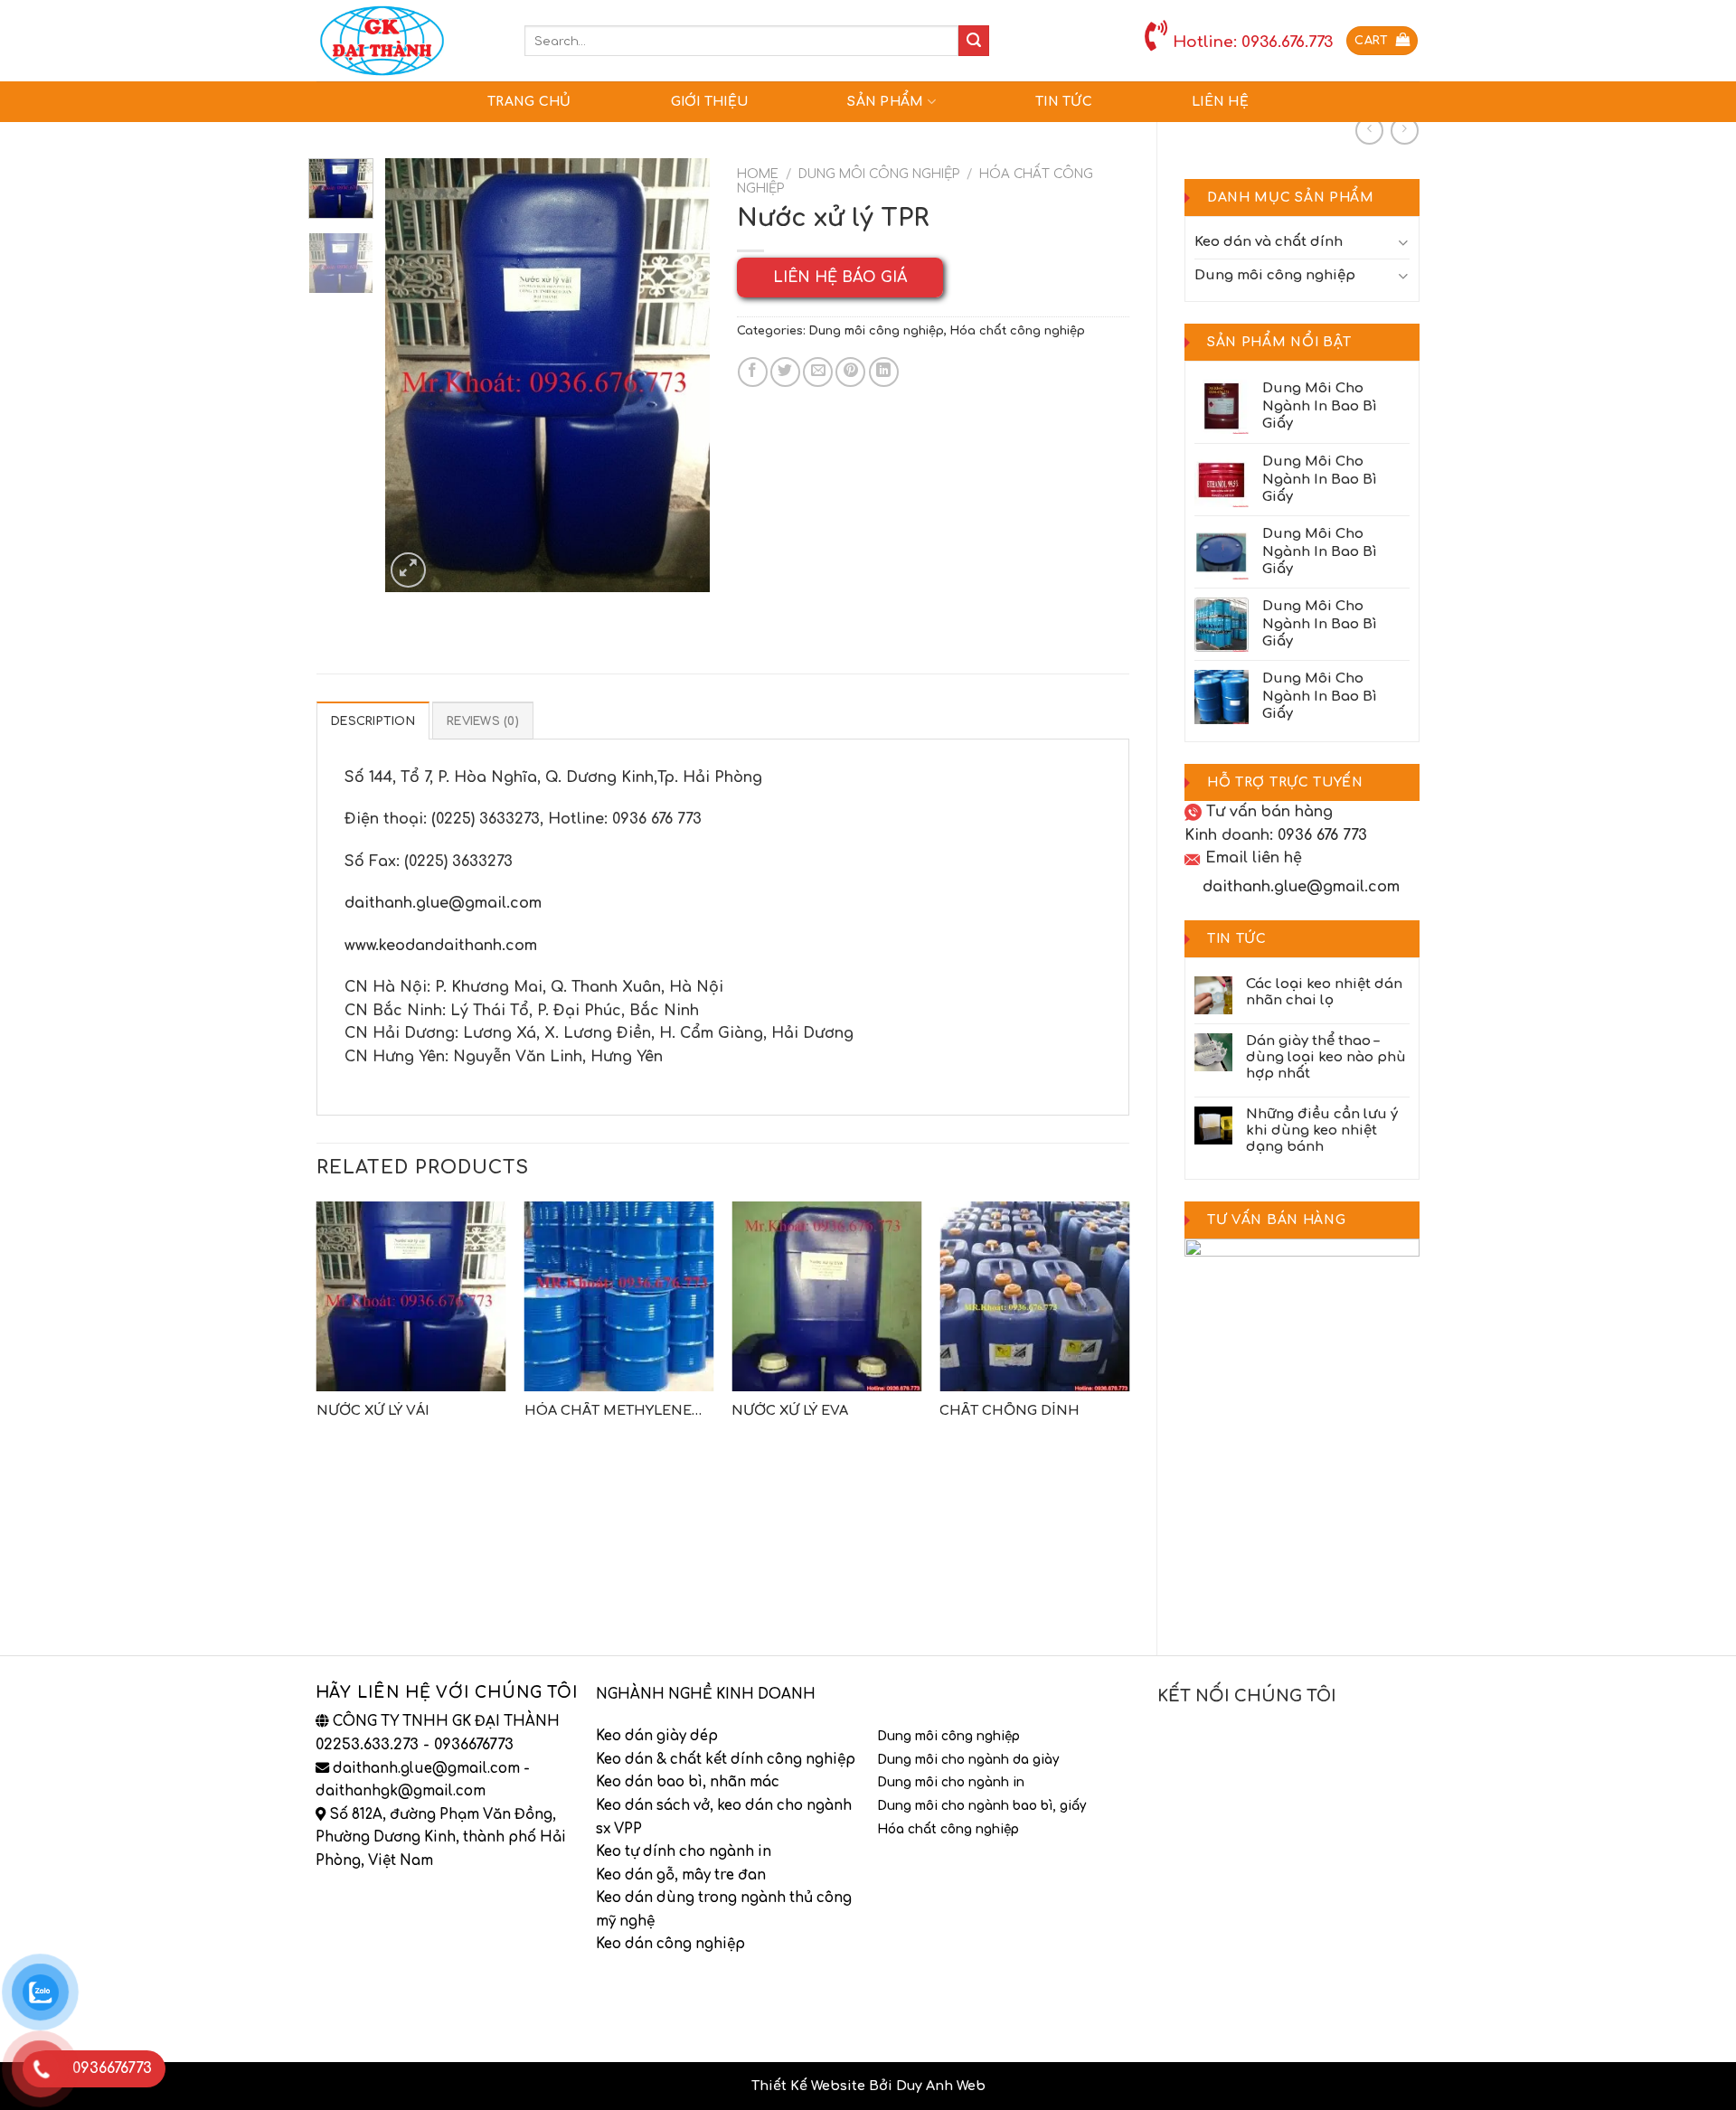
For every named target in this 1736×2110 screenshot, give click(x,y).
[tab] (373, 721)
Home (758, 174)
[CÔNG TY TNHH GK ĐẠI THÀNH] (407, 41)
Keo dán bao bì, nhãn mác (688, 1782)
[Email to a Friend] (818, 372)
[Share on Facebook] (753, 372)
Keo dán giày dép (657, 1736)
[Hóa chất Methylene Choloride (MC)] (619, 1296)
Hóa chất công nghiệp (1018, 331)
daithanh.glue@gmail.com (1301, 887)
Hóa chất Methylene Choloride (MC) (608, 1411)
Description (373, 721)
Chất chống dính (1010, 1410)
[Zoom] (408, 570)
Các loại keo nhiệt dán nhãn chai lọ (1324, 992)
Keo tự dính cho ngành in (684, 1852)
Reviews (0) (483, 721)
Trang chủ (529, 102)
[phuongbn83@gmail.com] (1193, 887)
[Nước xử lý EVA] (826, 1296)
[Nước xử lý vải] (411, 1296)
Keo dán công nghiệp (670, 1944)
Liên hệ (1220, 102)
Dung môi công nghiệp (1275, 275)
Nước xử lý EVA (790, 1410)
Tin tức (1064, 102)
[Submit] (974, 41)
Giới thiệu (710, 102)
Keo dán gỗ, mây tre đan (681, 1875)
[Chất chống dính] (1034, 1296)
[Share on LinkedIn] (884, 372)
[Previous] (414, 375)
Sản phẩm (885, 102)
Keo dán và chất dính (1269, 242)
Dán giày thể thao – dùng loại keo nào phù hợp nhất (1326, 1057)
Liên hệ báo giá (840, 278)
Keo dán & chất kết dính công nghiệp (726, 1760)
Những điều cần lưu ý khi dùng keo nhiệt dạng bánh (1322, 1130)
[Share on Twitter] (785, 372)
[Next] (680, 375)
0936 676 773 (1322, 835)
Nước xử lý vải (373, 1410)
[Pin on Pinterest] (850, 372)
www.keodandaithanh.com (441, 946)
